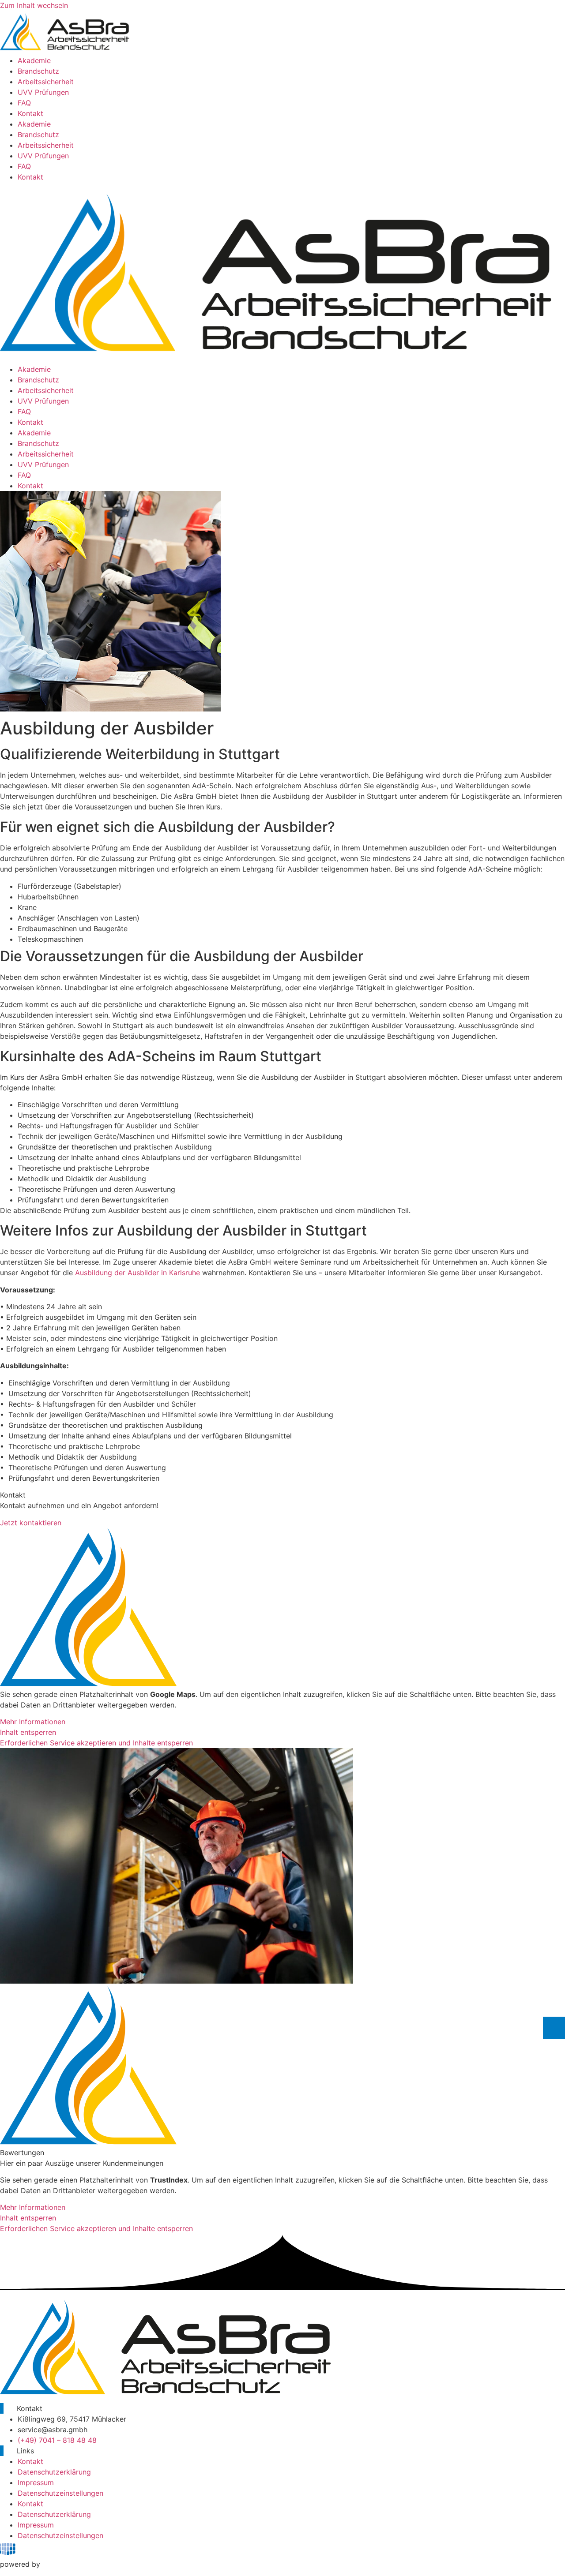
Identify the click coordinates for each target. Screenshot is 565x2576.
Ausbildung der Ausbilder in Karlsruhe (137, 1273)
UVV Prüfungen (43, 92)
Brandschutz (38, 71)
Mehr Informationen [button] (33, 1722)
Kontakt (30, 113)
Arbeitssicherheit (46, 82)
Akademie (34, 60)
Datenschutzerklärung (54, 2472)
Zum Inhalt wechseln (34, 5)
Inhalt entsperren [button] (28, 1732)
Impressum (36, 2482)
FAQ (24, 103)
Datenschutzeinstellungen (60, 2493)
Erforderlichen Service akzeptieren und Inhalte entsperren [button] (96, 1743)
